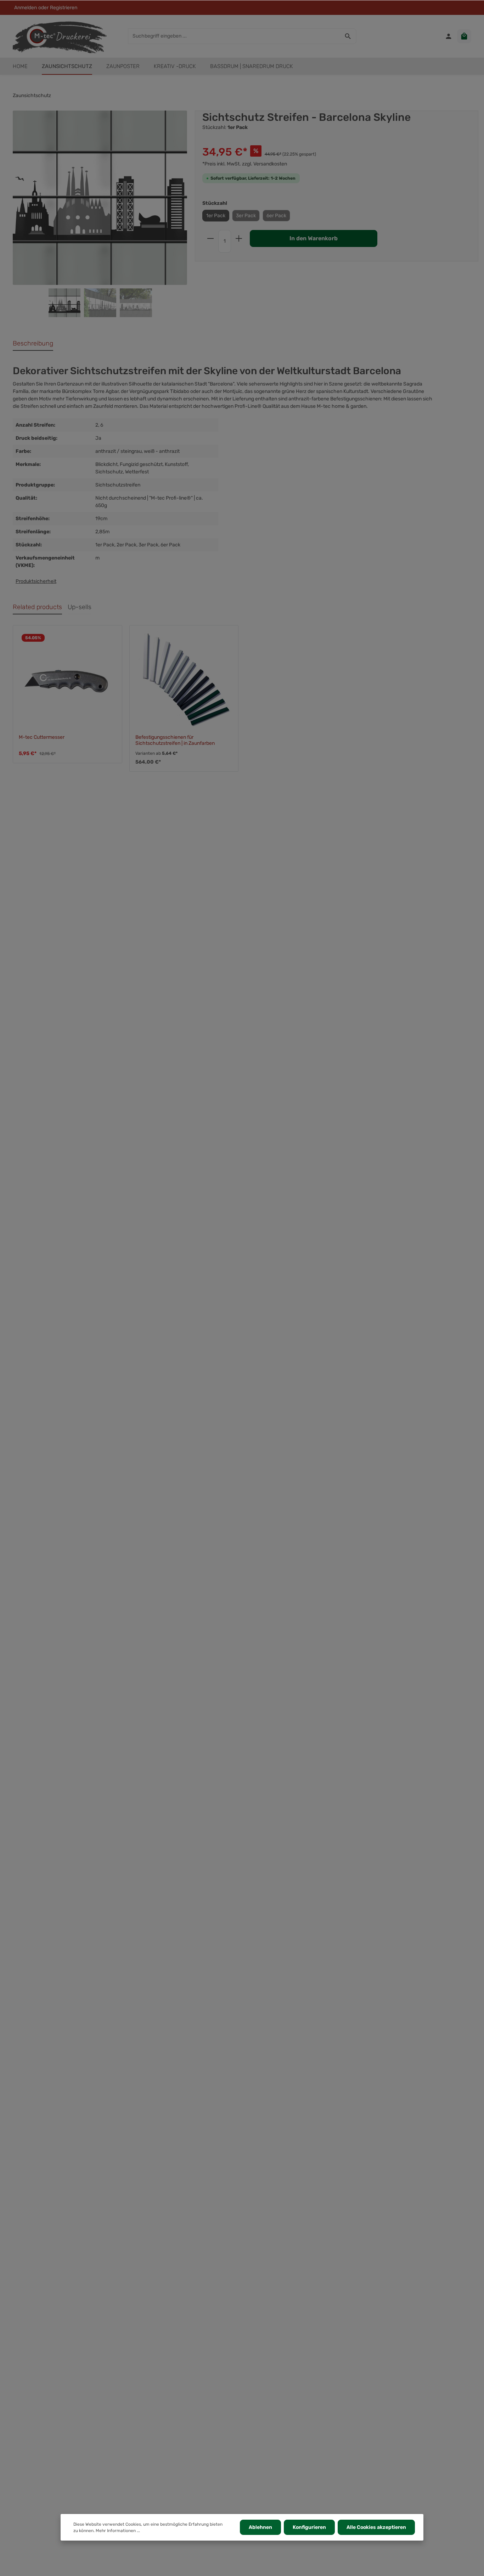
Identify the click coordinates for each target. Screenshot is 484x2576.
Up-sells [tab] (80, 607)
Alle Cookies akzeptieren (376, 2527)
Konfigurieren (309, 2527)
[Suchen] (348, 36)
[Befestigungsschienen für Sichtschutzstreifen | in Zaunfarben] (184, 680)
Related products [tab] (37, 607)
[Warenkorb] (464, 36)
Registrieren (64, 8)
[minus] (210, 238)
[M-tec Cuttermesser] (67, 680)
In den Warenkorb (314, 238)
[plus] (239, 238)
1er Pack (216, 216)
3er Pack (246, 216)
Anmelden (26, 8)
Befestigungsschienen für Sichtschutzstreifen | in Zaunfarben (175, 740)
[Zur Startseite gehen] (60, 36)
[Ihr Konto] (449, 36)
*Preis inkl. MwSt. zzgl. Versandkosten (245, 164)
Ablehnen (260, 2527)
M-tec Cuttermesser (42, 737)
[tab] (33, 344)
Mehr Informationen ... (118, 2531)
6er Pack (276, 216)
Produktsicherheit (36, 581)
